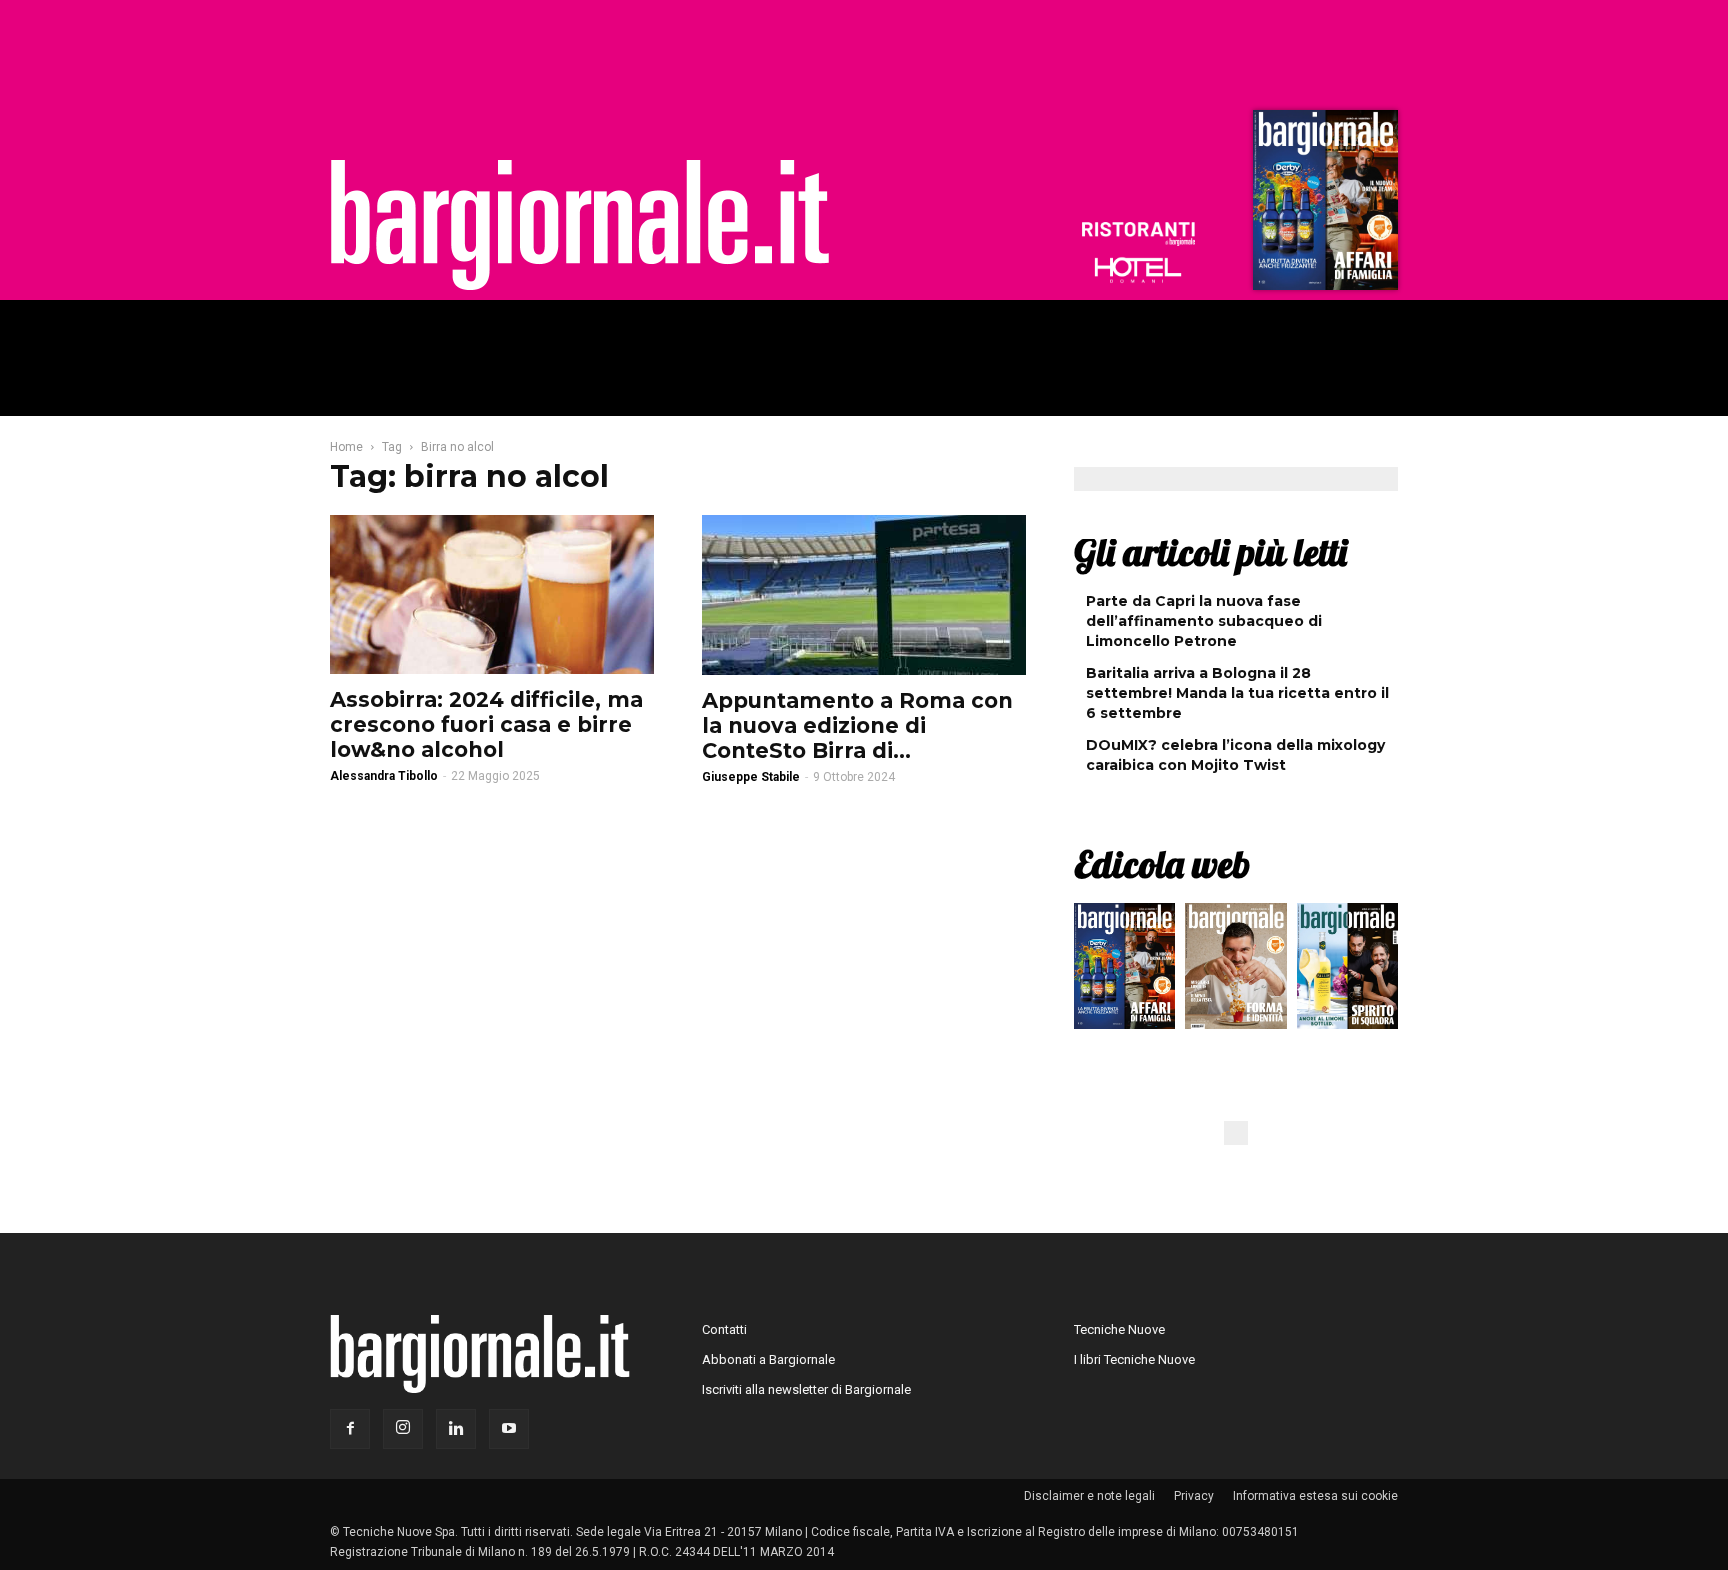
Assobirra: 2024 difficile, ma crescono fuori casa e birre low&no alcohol (486, 724)
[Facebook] (350, 1429)
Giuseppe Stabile (751, 777)
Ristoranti (1138, 234)
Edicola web (1162, 864)
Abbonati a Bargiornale (768, 1359)
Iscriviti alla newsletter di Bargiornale (806, 1389)
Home (346, 447)
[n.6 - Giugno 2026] (1235, 971)
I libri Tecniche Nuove (1134, 1359)
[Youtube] (509, 1429)
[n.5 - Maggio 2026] (1347, 971)
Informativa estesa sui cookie (1315, 1496)
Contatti (724, 1329)
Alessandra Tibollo (384, 776)
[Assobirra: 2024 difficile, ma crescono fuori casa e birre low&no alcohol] (492, 594)
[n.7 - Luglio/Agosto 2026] (1323, 205)
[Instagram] (403, 1429)
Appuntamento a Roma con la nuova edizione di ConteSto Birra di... (857, 725)
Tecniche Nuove (1119, 1329)
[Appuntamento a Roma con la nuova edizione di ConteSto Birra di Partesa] (864, 595)
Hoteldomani (1138, 270)
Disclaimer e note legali (1089, 1496)
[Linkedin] (456, 1429)
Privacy (1194, 1496)
